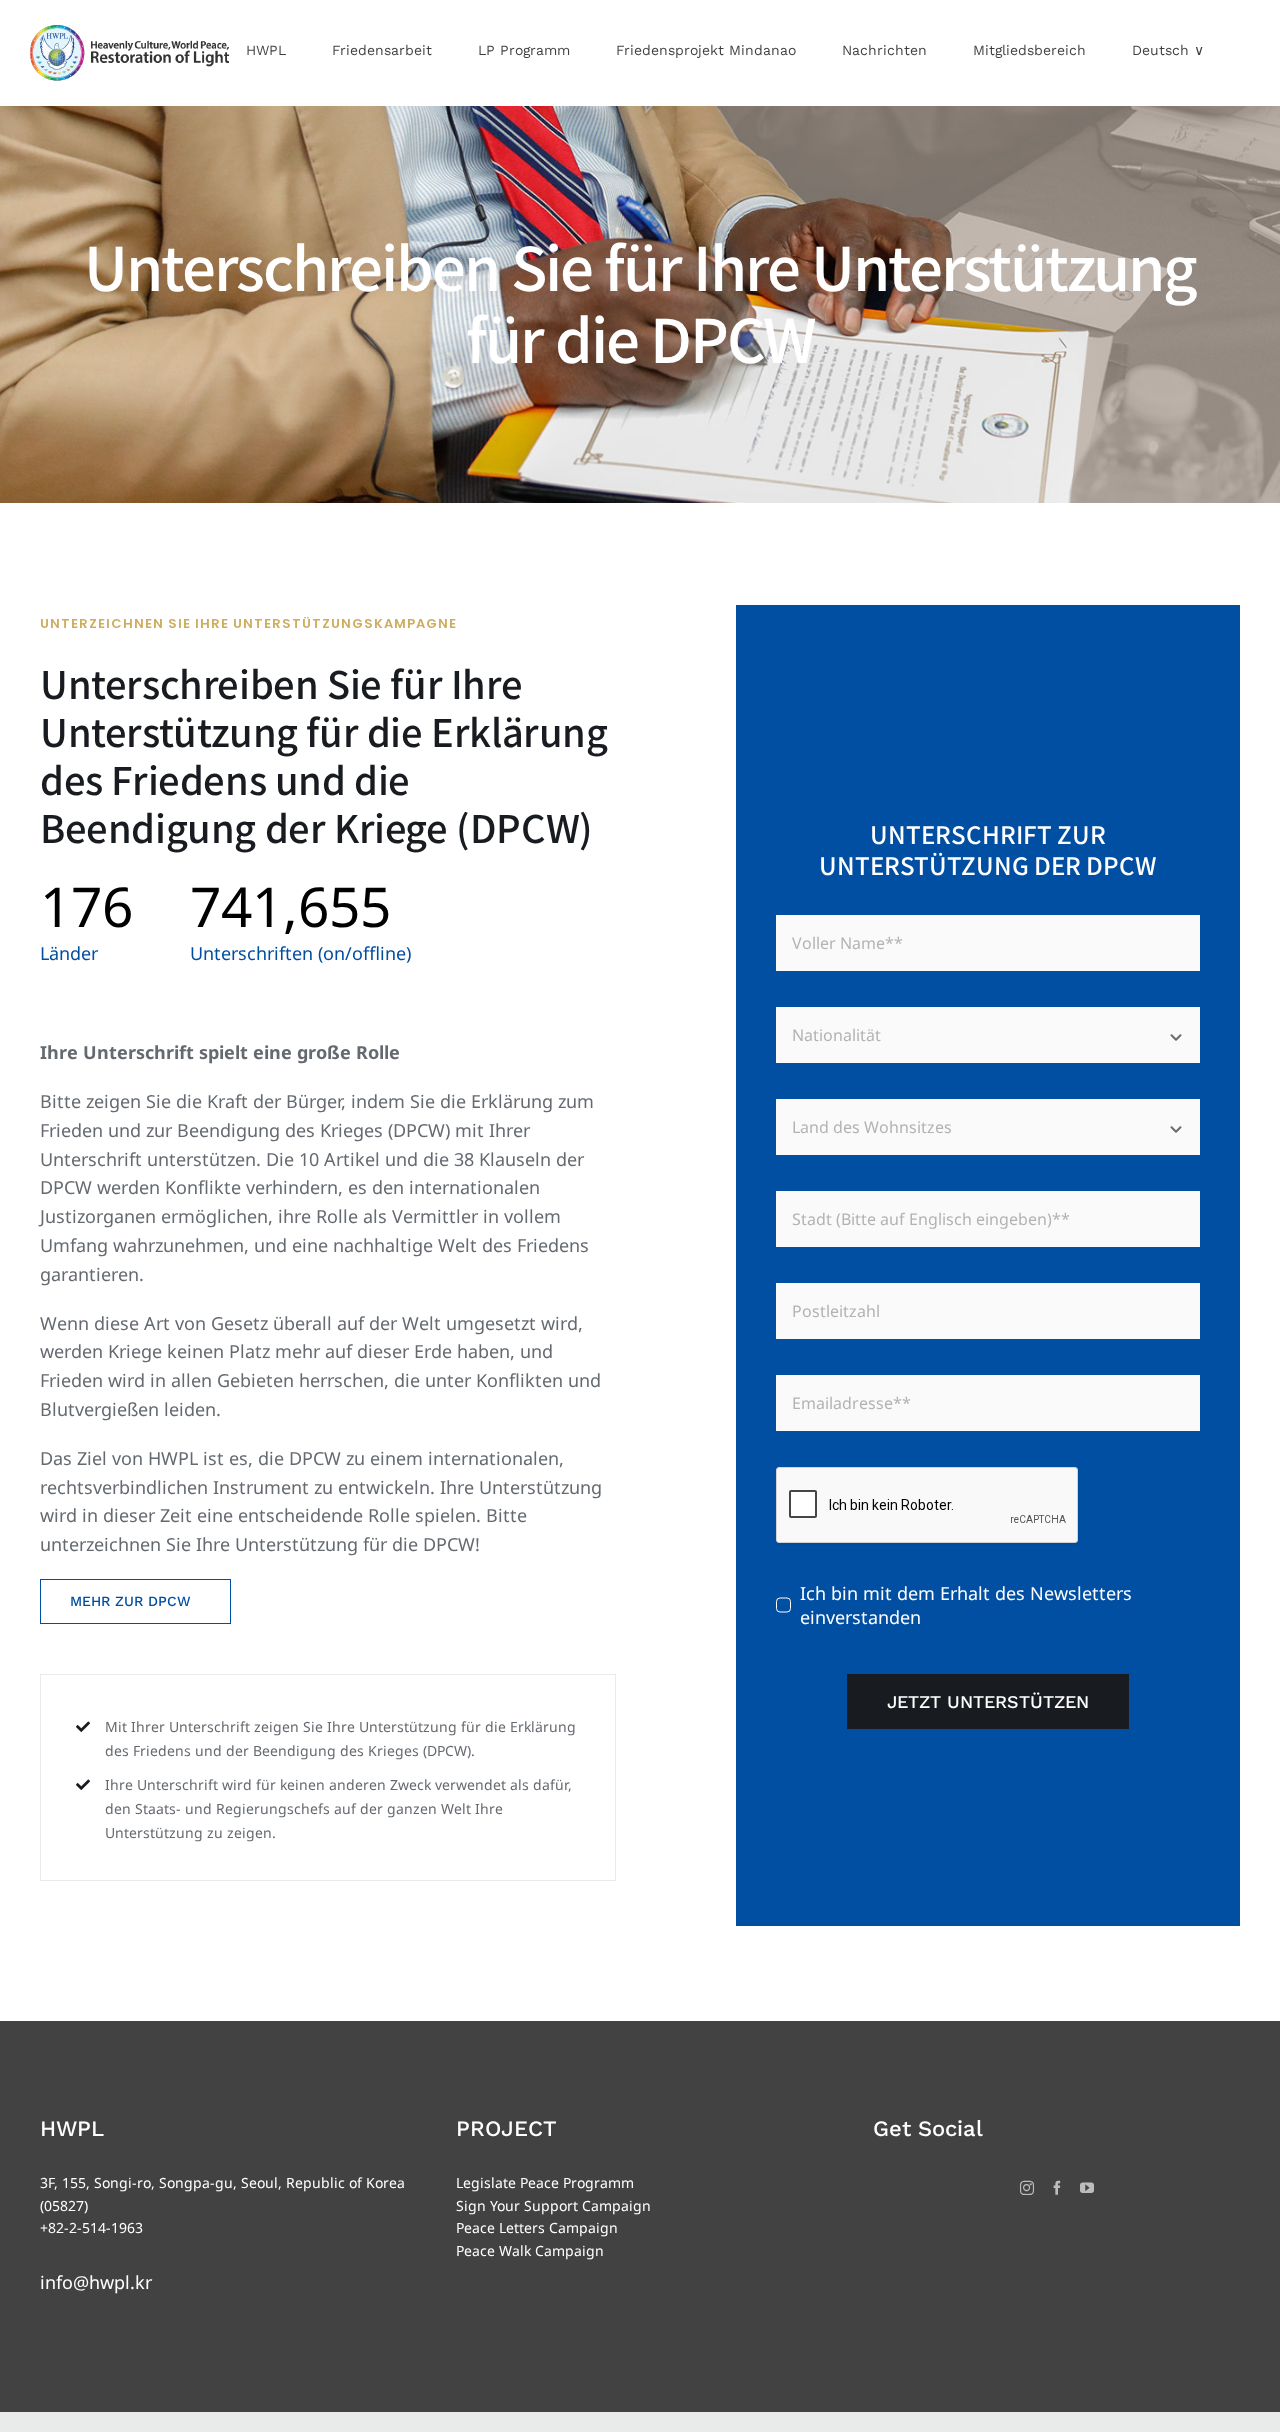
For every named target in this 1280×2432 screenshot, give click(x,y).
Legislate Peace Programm (545, 2182)
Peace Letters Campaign (537, 2227)
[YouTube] (1087, 2188)
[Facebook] (1057, 2188)
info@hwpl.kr (96, 2282)
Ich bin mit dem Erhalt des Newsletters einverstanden (966, 1605)
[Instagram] (1027, 2188)
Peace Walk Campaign (530, 2250)
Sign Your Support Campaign (553, 2205)
